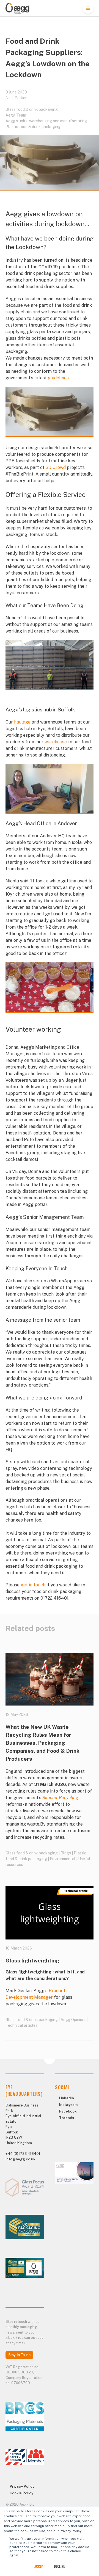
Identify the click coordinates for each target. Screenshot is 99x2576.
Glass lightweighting (32, 1961)
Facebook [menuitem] (68, 2111)
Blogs (66, 1853)
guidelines (58, 378)
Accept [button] (40, 2566)
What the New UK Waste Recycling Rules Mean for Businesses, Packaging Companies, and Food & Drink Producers (42, 1743)
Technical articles (21, 2025)
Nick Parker (16, 98)
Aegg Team (16, 115)
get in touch (33, 1585)
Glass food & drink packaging (32, 109)
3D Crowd (56, 467)
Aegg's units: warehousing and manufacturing (46, 121)
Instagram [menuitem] (68, 2105)
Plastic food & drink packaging (33, 127)
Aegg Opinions (73, 2020)
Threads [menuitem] (67, 2118)
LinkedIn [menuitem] (67, 2098)
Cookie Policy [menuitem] (21, 2493)
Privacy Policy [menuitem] (22, 2487)
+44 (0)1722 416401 (23, 2154)
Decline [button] (59, 2566)
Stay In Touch (19, 2355)
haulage (22, 722)
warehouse (56, 742)
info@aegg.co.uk (20, 2159)
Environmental (63, 1859)
